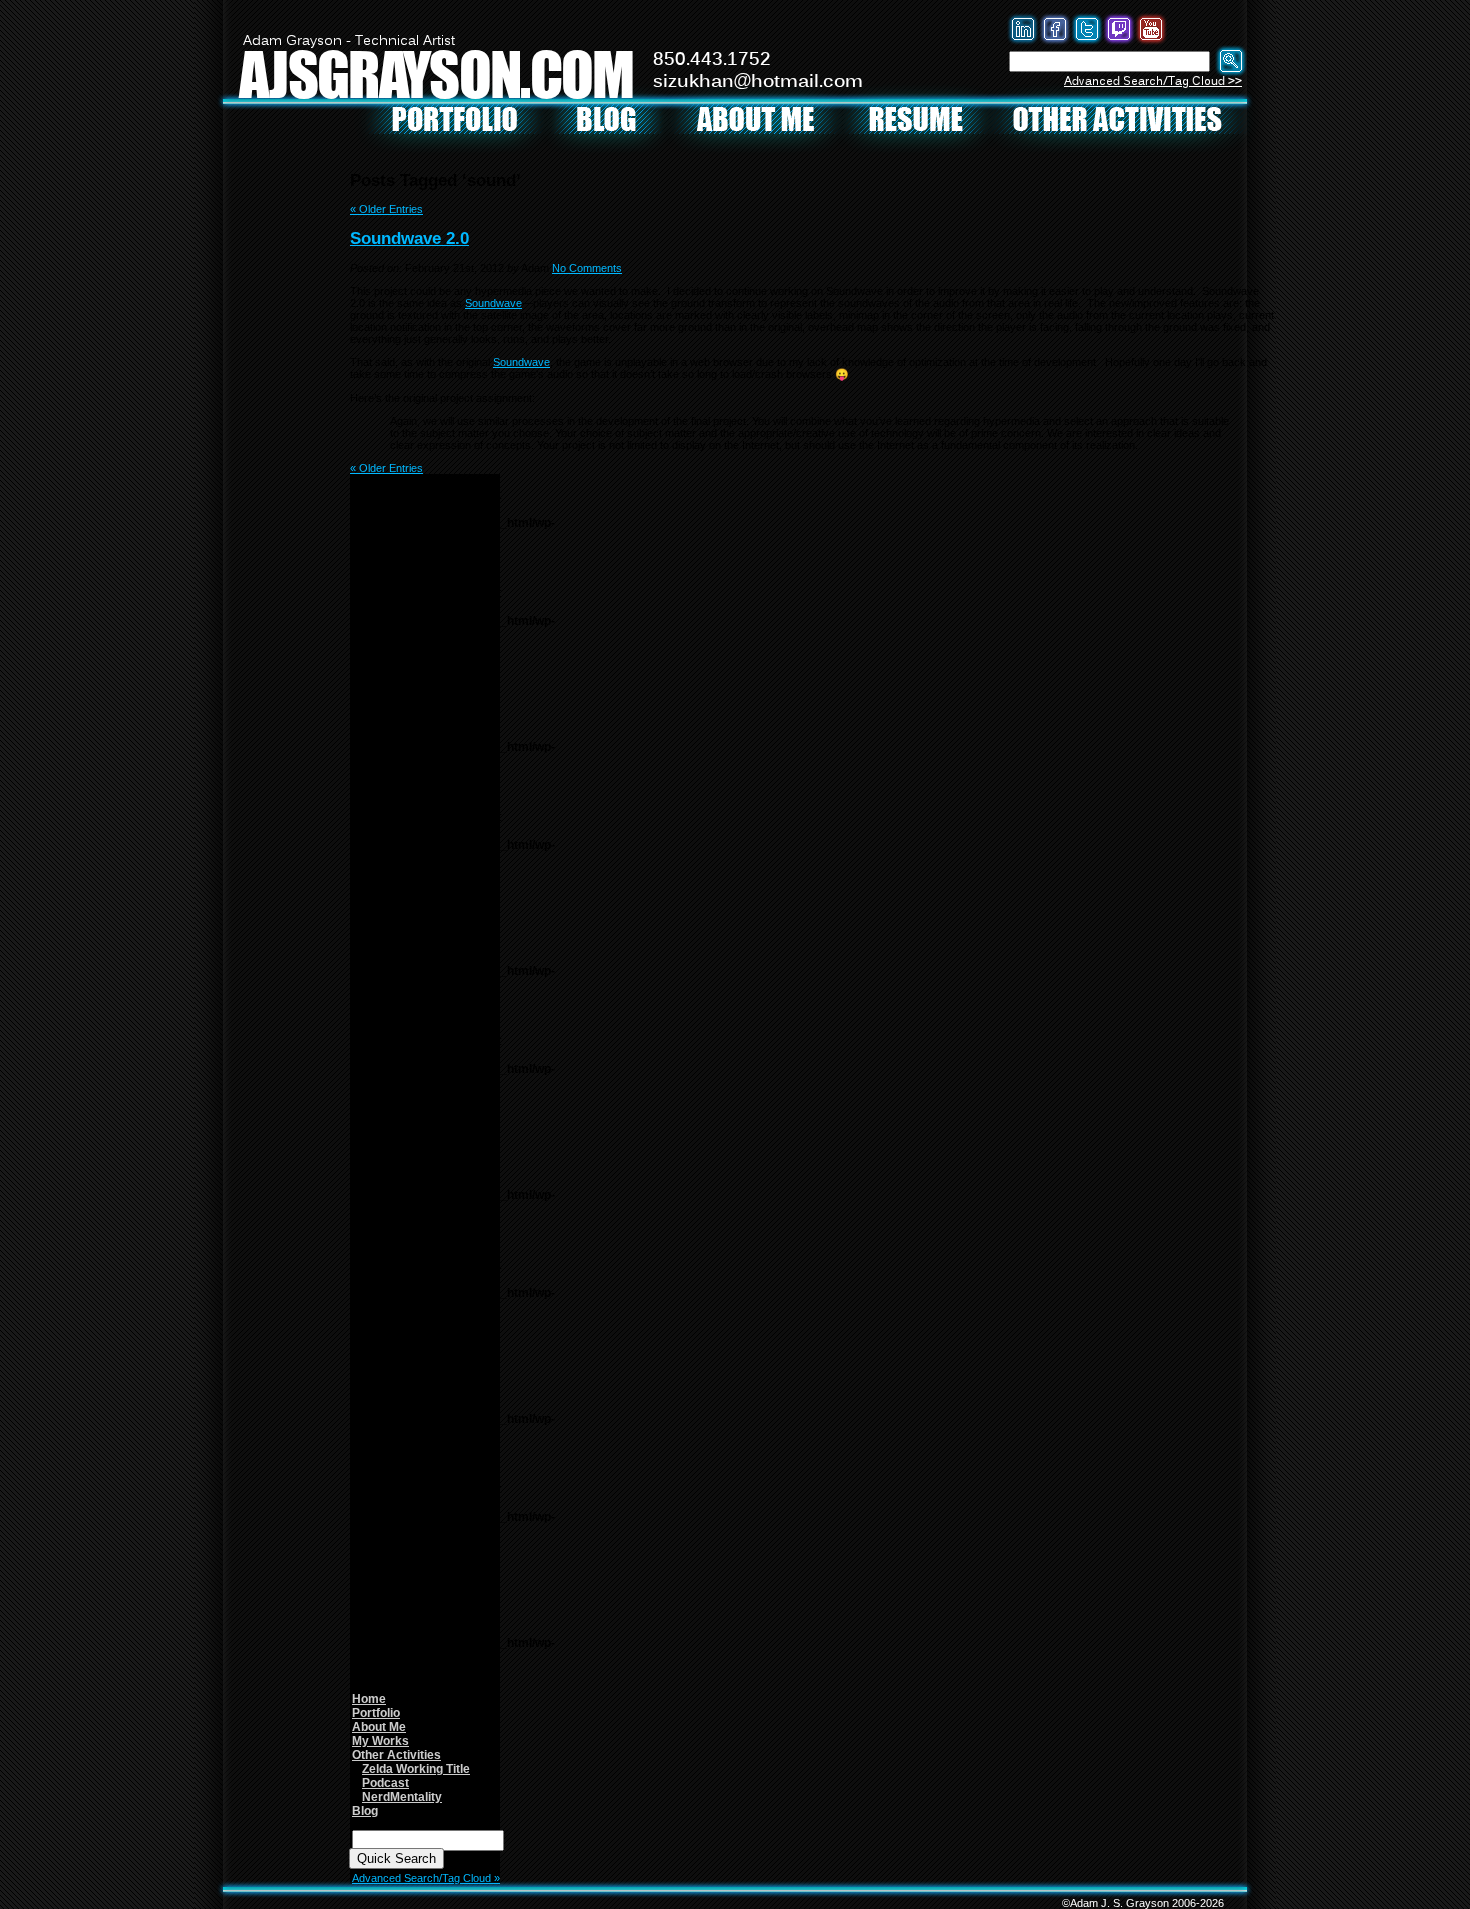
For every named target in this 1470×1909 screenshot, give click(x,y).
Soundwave (493, 303)
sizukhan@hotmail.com (758, 82)
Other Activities (396, 1755)
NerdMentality (402, 1797)
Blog (365, 1811)
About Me (379, 1727)
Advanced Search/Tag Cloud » (426, 1878)
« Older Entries (386, 209)
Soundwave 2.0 (409, 238)
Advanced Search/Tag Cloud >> (1153, 81)
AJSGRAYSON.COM (436, 73)
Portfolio (376, 1713)
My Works (380, 1741)
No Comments (587, 268)
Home (369, 1699)
